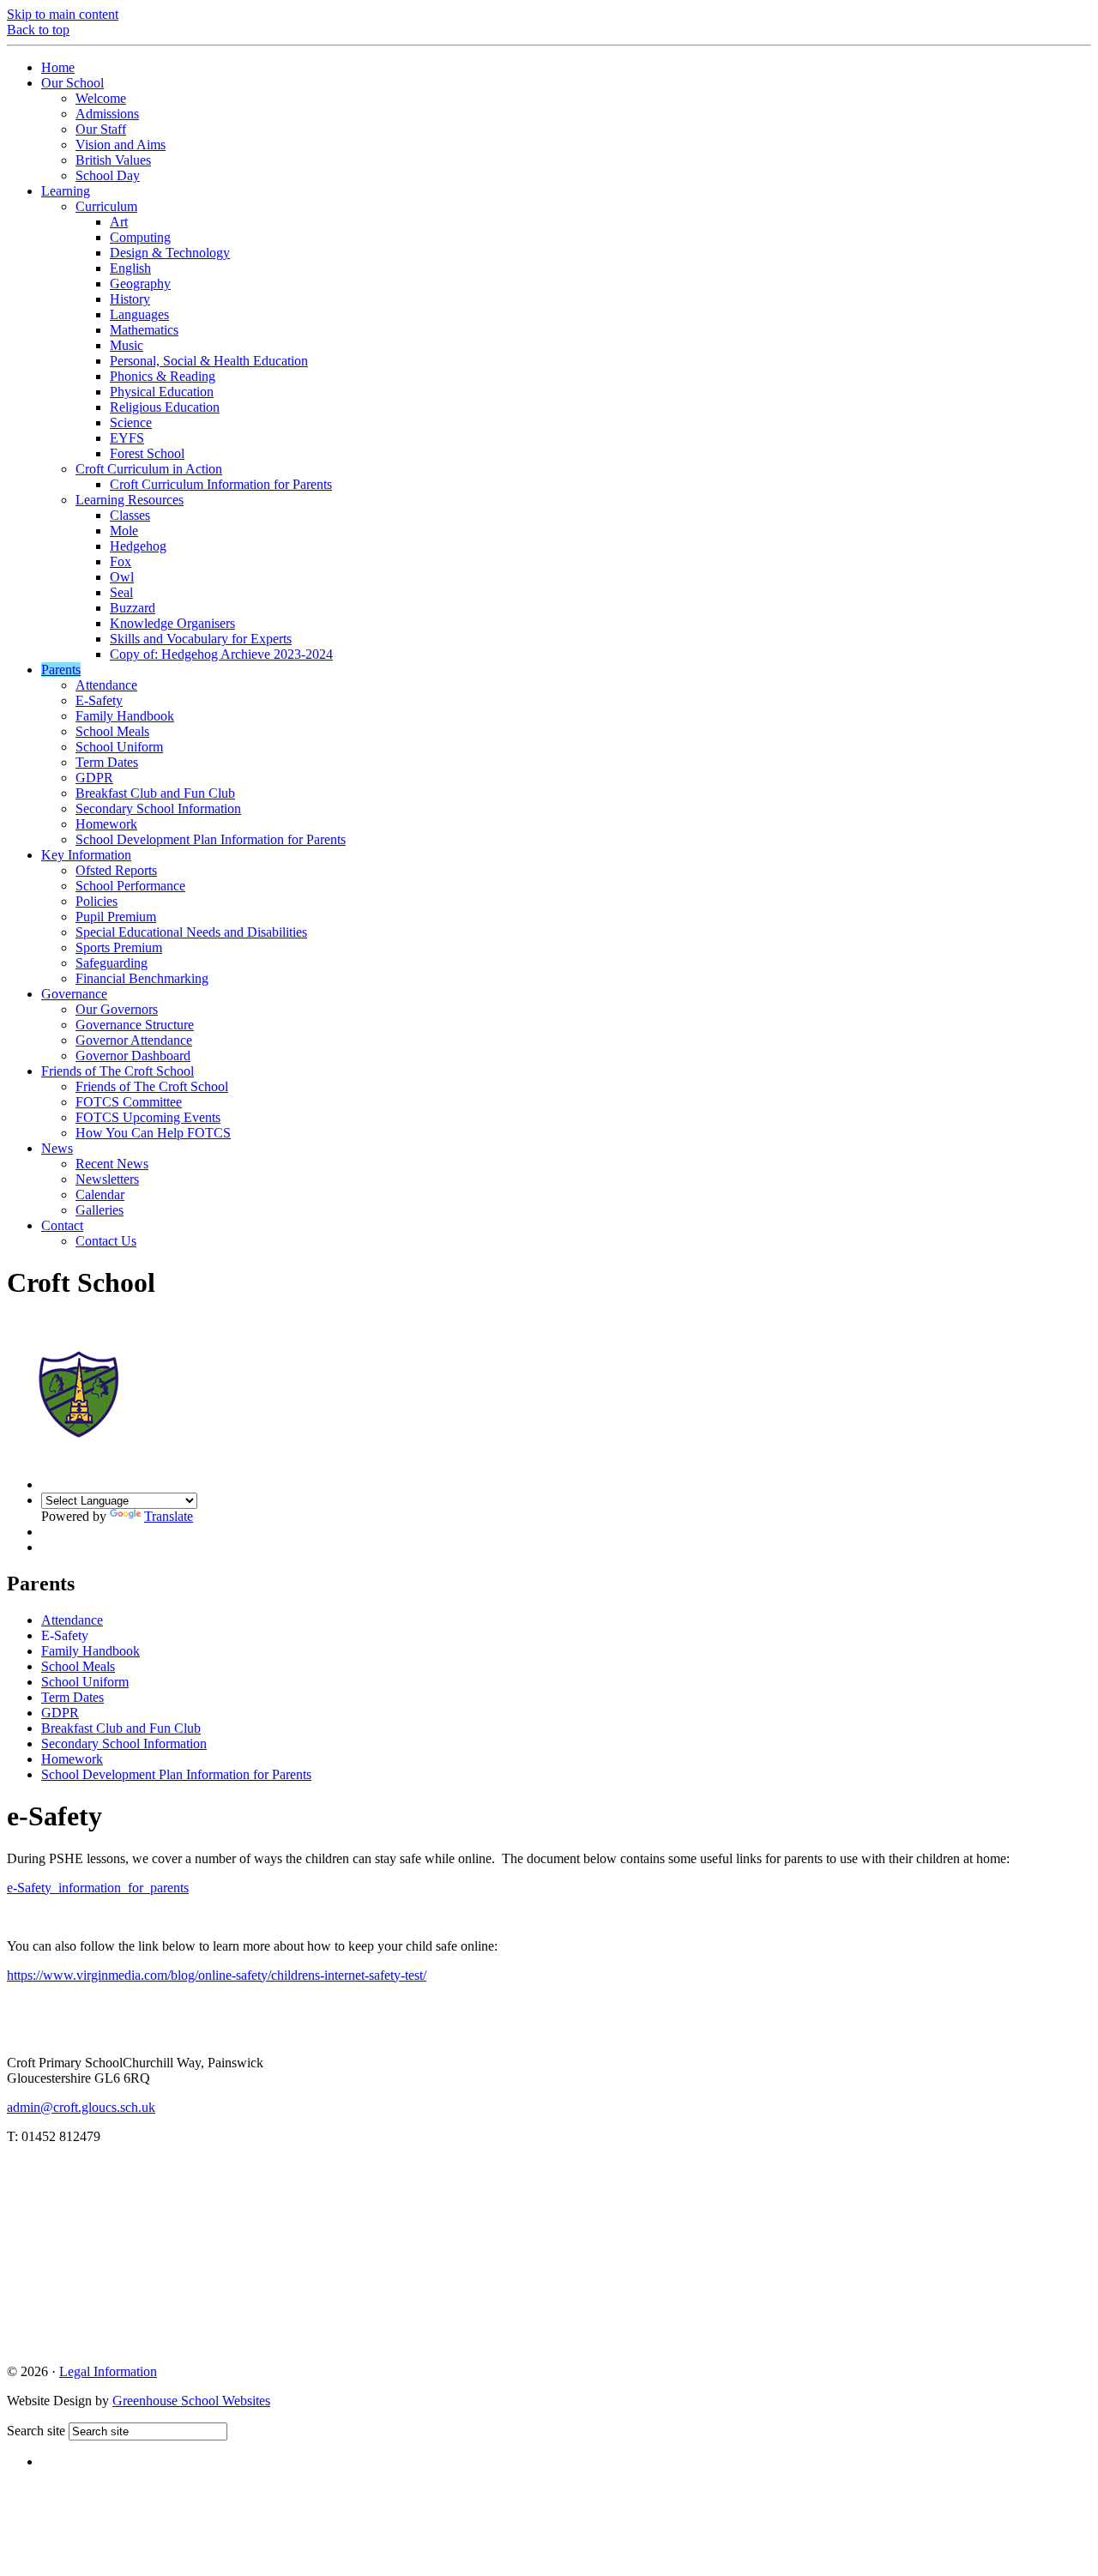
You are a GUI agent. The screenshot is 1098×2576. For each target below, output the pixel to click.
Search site (36, 2431)
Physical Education (162, 392)
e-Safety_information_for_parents (98, 1888)
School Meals (112, 731)
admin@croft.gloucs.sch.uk (81, 2107)
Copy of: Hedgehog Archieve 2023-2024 (221, 654)
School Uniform (119, 747)
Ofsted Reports (116, 870)
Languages (139, 314)
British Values (113, 160)
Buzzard (133, 608)
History (130, 299)
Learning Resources (130, 500)
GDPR (94, 778)
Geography (140, 284)
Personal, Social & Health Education (209, 361)
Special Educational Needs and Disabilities (191, 932)
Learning (66, 191)
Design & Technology (170, 253)
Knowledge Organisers (172, 623)
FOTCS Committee (129, 1102)
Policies (97, 901)
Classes (130, 515)
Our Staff (101, 129)
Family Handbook (125, 716)
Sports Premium (119, 947)
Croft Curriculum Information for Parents (221, 484)
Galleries (100, 1210)
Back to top (38, 30)
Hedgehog (138, 546)
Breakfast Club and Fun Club (155, 793)
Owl (122, 577)
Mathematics (144, 330)
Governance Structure (135, 1025)
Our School (72, 83)
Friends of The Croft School (118, 1071)
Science (131, 422)
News (57, 1148)
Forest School (147, 453)
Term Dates (107, 762)
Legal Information (108, 2371)
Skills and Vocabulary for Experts (201, 639)
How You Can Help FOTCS (153, 1133)
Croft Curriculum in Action (149, 469)
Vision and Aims (121, 145)
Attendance (106, 685)
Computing (140, 237)
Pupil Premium (116, 917)
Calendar (100, 1194)
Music (127, 345)
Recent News (112, 1164)
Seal (121, 592)
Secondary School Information (158, 808)
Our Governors (117, 1009)
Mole (124, 531)
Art (119, 222)
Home (58, 67)
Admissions (107, 114)
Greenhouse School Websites (191, 2401)
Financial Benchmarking (142, 978)
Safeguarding (112, 963)
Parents (61, 670)
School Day (108, 175)
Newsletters (107, 1179)
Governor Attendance (134, 1040)
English (130, 268)
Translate (169, 1516)
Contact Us (106, 1241)
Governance (74, 994)
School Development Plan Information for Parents (211, 839)
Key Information (86, 855)
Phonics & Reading (163, 376)
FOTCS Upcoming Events (148, 1117)
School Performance (130, 886)
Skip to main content (63, 14)
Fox (121, 561)
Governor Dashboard (133, 1056)
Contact (62, 1225)
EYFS (127, 438)
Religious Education (165, 407)
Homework (106, 824)
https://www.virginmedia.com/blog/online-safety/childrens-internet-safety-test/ (217, 1975)
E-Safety (99, 700)
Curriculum (106, 206)
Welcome (101, 98)
